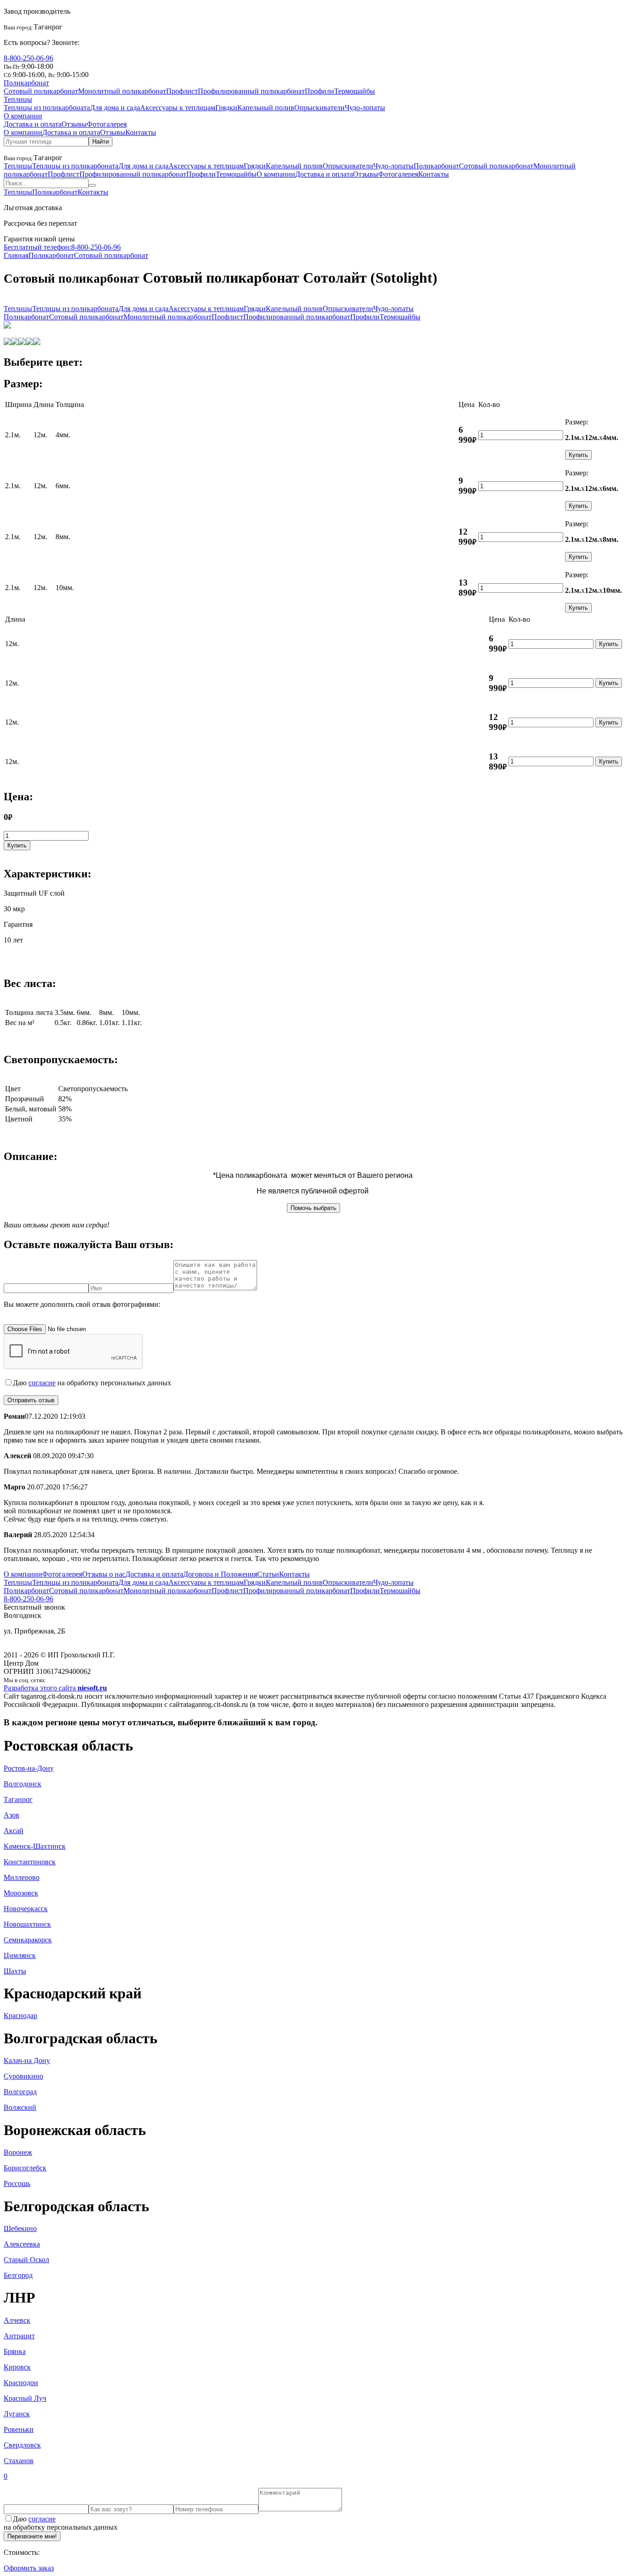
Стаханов (19, 2461)
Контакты (141, 132)
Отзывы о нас (104, 1574)
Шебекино (20, 2228)
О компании (23, 116)
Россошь (17, 2183)
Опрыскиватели (319, 108)
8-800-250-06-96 (28, 58)
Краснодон (21, 2383)
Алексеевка (22, 2244)
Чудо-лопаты (365, 108)
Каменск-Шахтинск (35, 1846)
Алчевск (17, 2320)
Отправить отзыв (31, 1400)
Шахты (15, 1971)
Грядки (226, 108)
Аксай (14, 1831)
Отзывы (74, 124)
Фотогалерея (107, 124)
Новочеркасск (26, 1909)
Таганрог (18, 1799)
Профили (319, 91)
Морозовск (21, 1893)
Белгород (18, 2275)
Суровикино (23, 2076)
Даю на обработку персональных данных (92, 1383)
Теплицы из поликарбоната (47, 108)
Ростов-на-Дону (29, 1768)
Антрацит (19, 2336)
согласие (42, 1383)
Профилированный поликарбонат (251, 91)
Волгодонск (22, 1784)
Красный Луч (25, 2398)
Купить (578, 455)
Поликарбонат (26, 83)
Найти (101, 142)
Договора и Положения (220, 1574)
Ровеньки (19, 2429)
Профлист (182, 91)
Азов (11, 1815)
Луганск (17, 2414)
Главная (16, 255)
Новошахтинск (27, 1924)
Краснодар (20, 2016)
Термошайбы (355, 91)
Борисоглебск (25, 2168)
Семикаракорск (28, 1940)
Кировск (17, 2367)
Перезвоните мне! (32, 2536)
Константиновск (30, 1862)
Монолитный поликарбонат (122, 91)
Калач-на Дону (27, 2060)
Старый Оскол (26, 2260)
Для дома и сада (115, 108)
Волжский (20, 2107)
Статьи (268, 1574)
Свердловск (22, 2445)
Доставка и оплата (33, 124)
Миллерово (22, 1877)
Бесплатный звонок (34, 1607)
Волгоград (20, 2092)
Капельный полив (266, 108)
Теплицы (18, 99)
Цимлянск (20, 1955)
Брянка (15, 2351)
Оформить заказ (29, 2568)
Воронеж (18, 2152)
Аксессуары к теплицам (178, 108)
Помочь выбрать (313, 1208)
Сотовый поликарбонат (41, 91)
